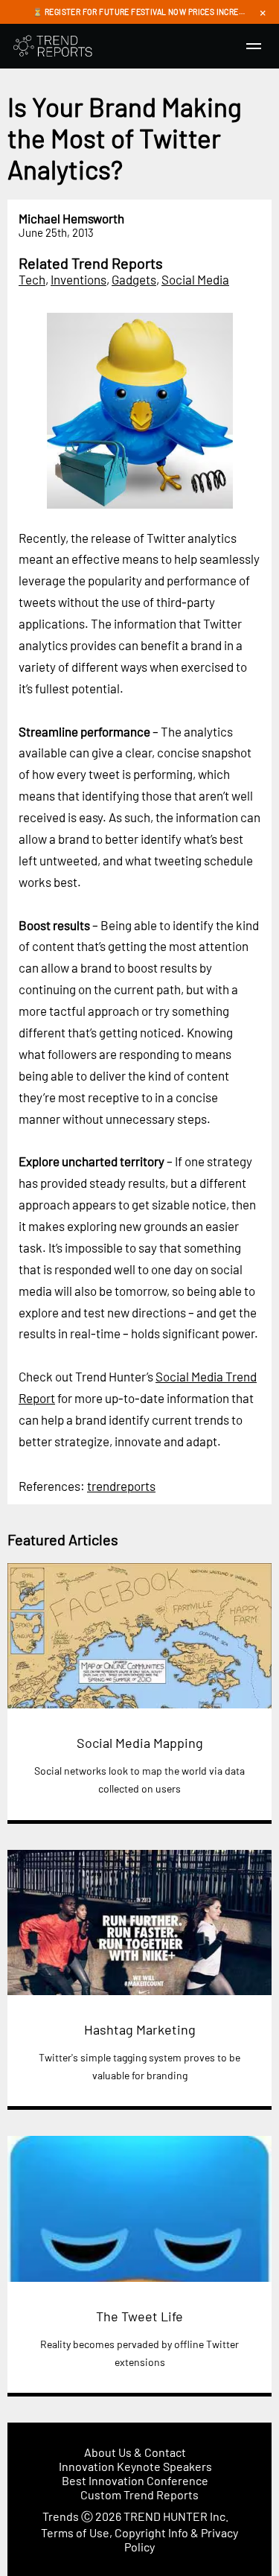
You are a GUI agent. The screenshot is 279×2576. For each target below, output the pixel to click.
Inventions (78, 279)
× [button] (263, 12)
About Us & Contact (135, 2452)
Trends (61, 2516)
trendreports (121, 1486)
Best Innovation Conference (135, 2480)
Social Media (195, 279)
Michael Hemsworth (71, 218)
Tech (32, 279)
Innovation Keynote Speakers (135, 2466)
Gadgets (134, 279)
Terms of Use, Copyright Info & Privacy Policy (139, 2540)
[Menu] (254, 46)
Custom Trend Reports (139, 2494)
